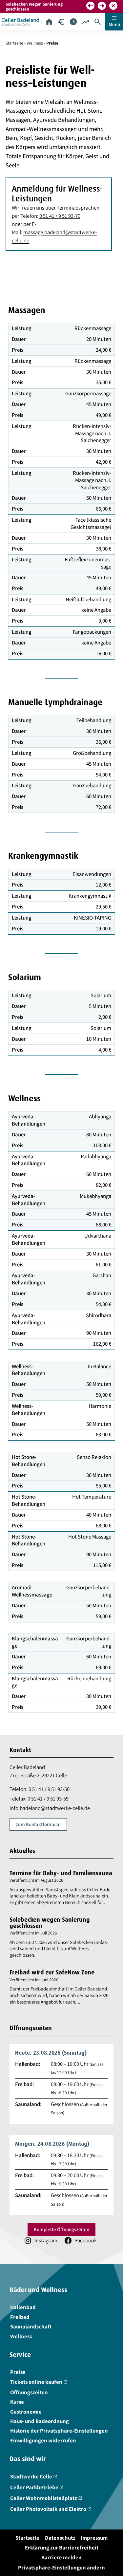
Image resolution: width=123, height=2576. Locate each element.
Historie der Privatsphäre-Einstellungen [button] (59, 2431)
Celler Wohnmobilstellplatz (46, 2498)
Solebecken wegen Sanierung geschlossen (50, 1922)
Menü (114, 21)
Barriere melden (61, 2557)
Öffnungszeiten (29, 2392)
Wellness (35, 43)
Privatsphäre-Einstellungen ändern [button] (61, 2567)
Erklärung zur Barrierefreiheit (62, 2548)
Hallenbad (23, 2307)
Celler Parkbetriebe (37, 2487)
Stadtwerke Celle (34, 2476)
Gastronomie (26, 2411)
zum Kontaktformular (38, 1824)
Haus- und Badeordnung (40, 2421)
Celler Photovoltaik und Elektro (51, 2509)
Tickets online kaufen (39, 2382)
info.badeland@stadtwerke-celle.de (50, 1808)
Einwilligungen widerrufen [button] (43, 2440)
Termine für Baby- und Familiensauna (61, 1873)
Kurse (17, 2402)
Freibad (20, 2317)
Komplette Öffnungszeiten (61, 2229)
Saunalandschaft (31, 2326)
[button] (90, 6)
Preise (18, 2372)
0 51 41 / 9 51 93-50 (49, 1789)
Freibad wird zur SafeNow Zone (52, 1972)
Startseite (14, 43)
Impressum (94, 2538)
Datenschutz (60, 2538)
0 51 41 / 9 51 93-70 (60, 216)
